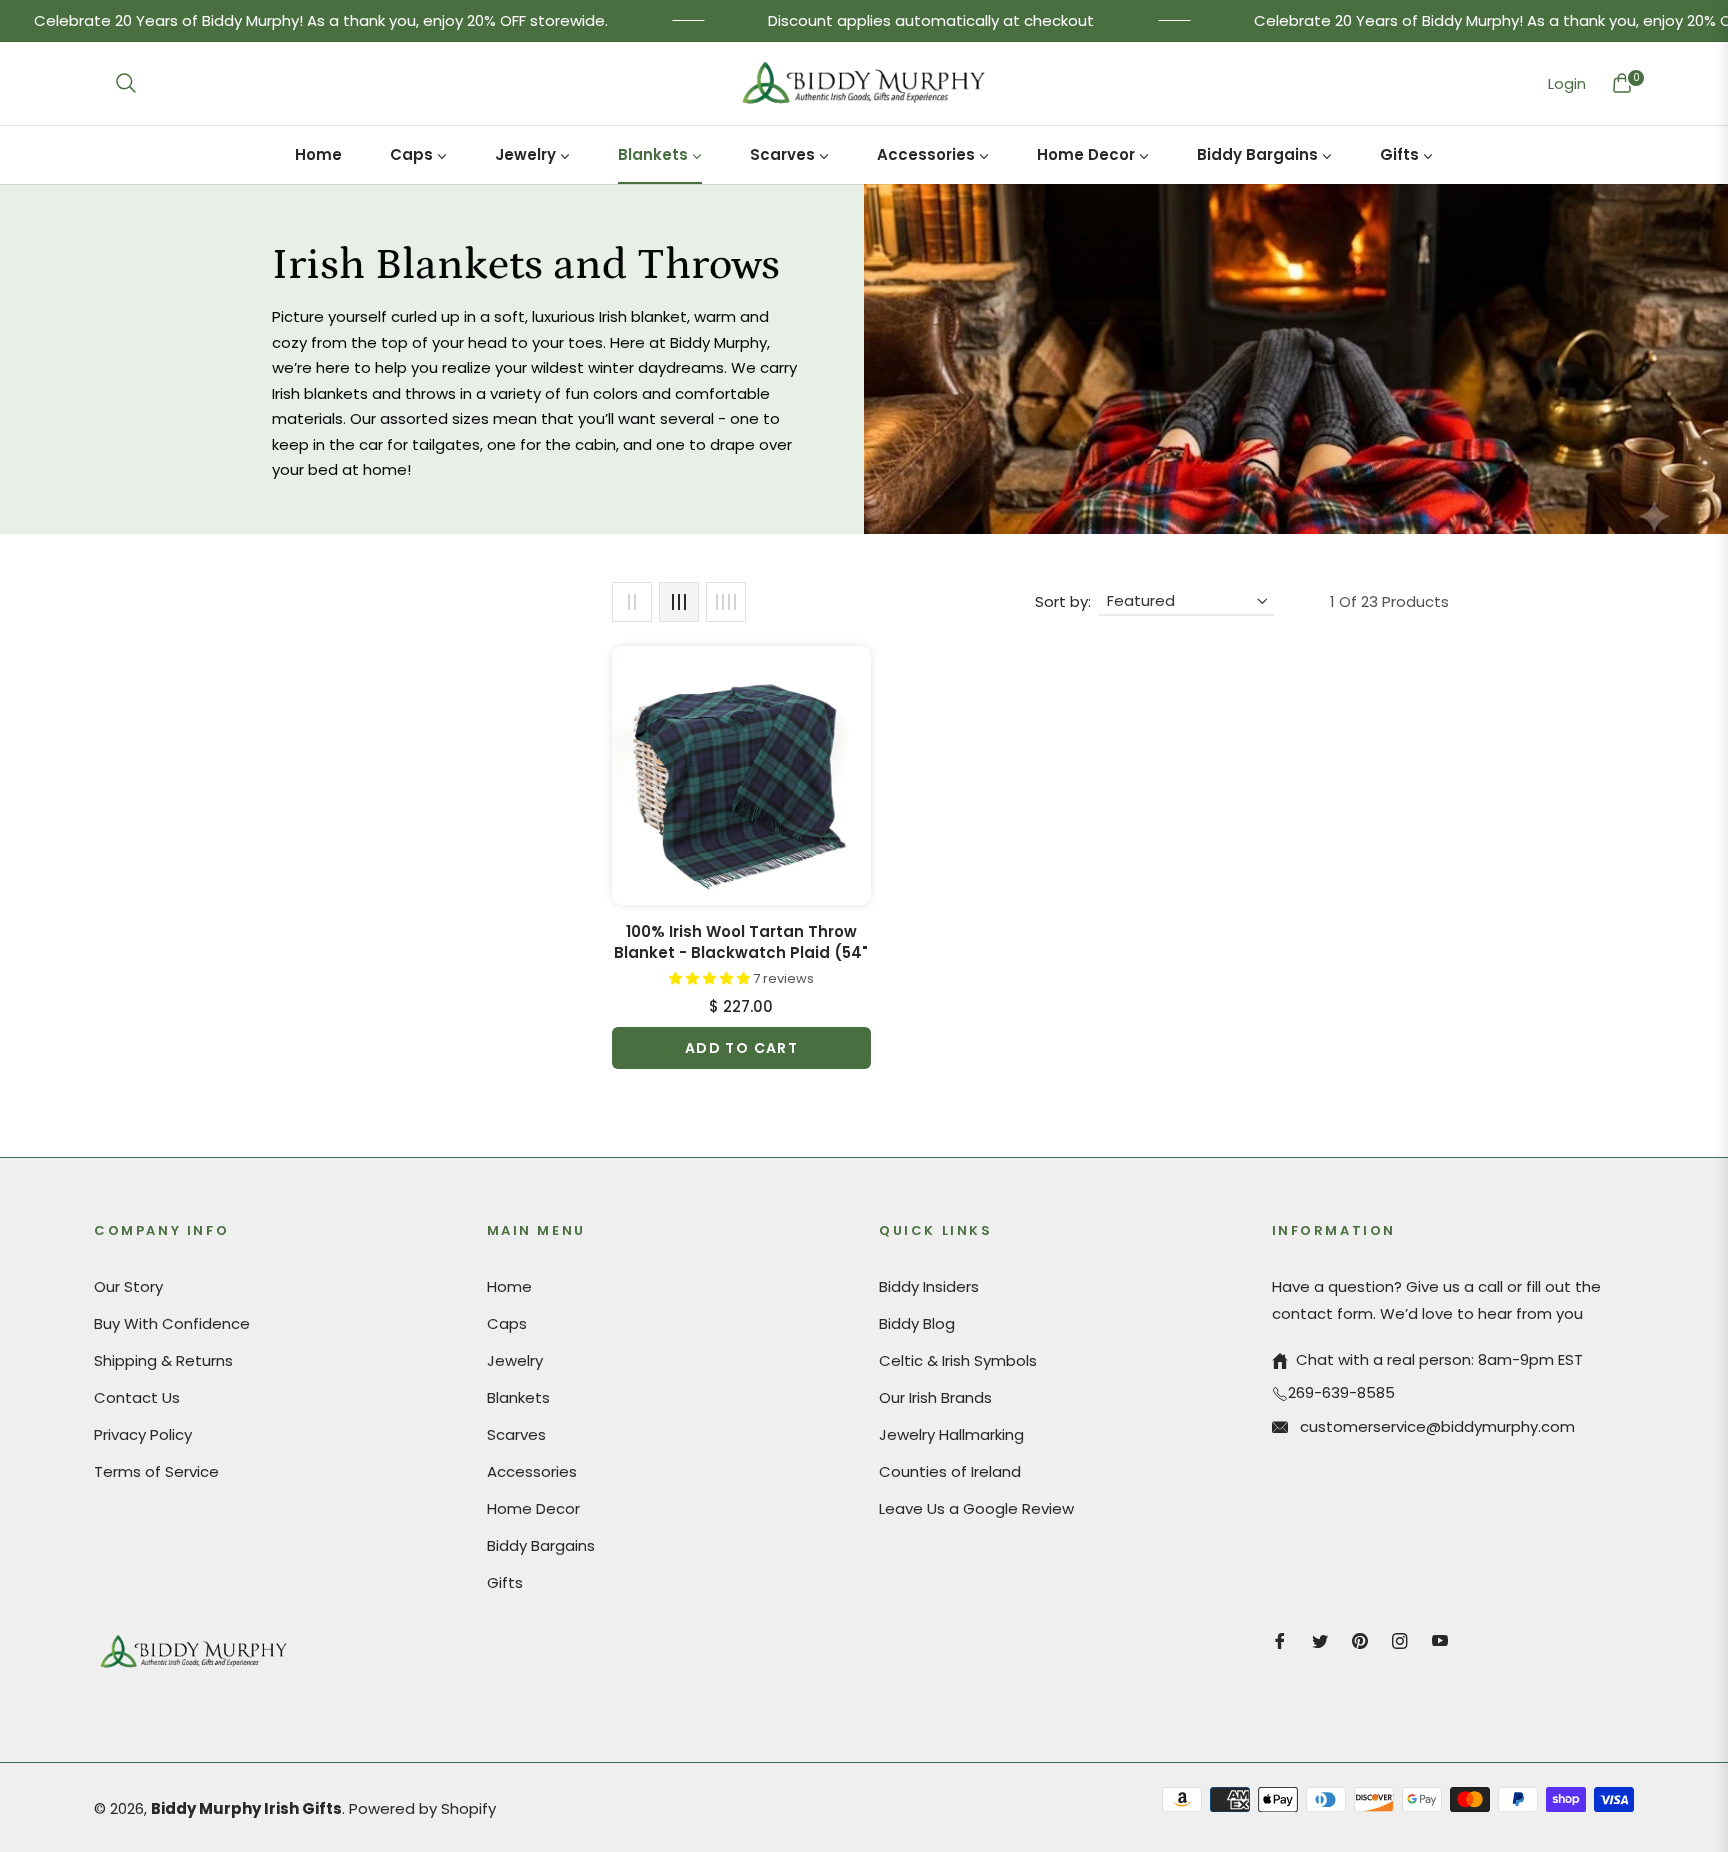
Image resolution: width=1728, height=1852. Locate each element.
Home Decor (533, 1508)
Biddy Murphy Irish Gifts (246, 1808)
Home (509, 1286)
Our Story (128, 1286)
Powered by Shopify (422, 1808)
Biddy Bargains (541, 1545)
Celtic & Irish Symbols (958, 1360)
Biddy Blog (917, 1323)
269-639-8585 (1341, 1392)
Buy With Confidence (172, 1323)
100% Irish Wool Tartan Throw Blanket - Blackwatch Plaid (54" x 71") (741, 942)
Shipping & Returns (163, 1360)
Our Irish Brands (935, 1397)
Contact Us (137, 1397)
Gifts (505, 1582)
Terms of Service (156, 1471)
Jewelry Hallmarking (951, 1434)
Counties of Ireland (950, 1471)
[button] (126, 83)
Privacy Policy (143, 1434)
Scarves (516, 1434)
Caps (507, 1323)
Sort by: (1063, 601)
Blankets (518, 1397)
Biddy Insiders (929, 1286)
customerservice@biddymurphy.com (1435, 1426)
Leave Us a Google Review (976, 1508)
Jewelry (515, 1360)
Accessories (532, 1471)
